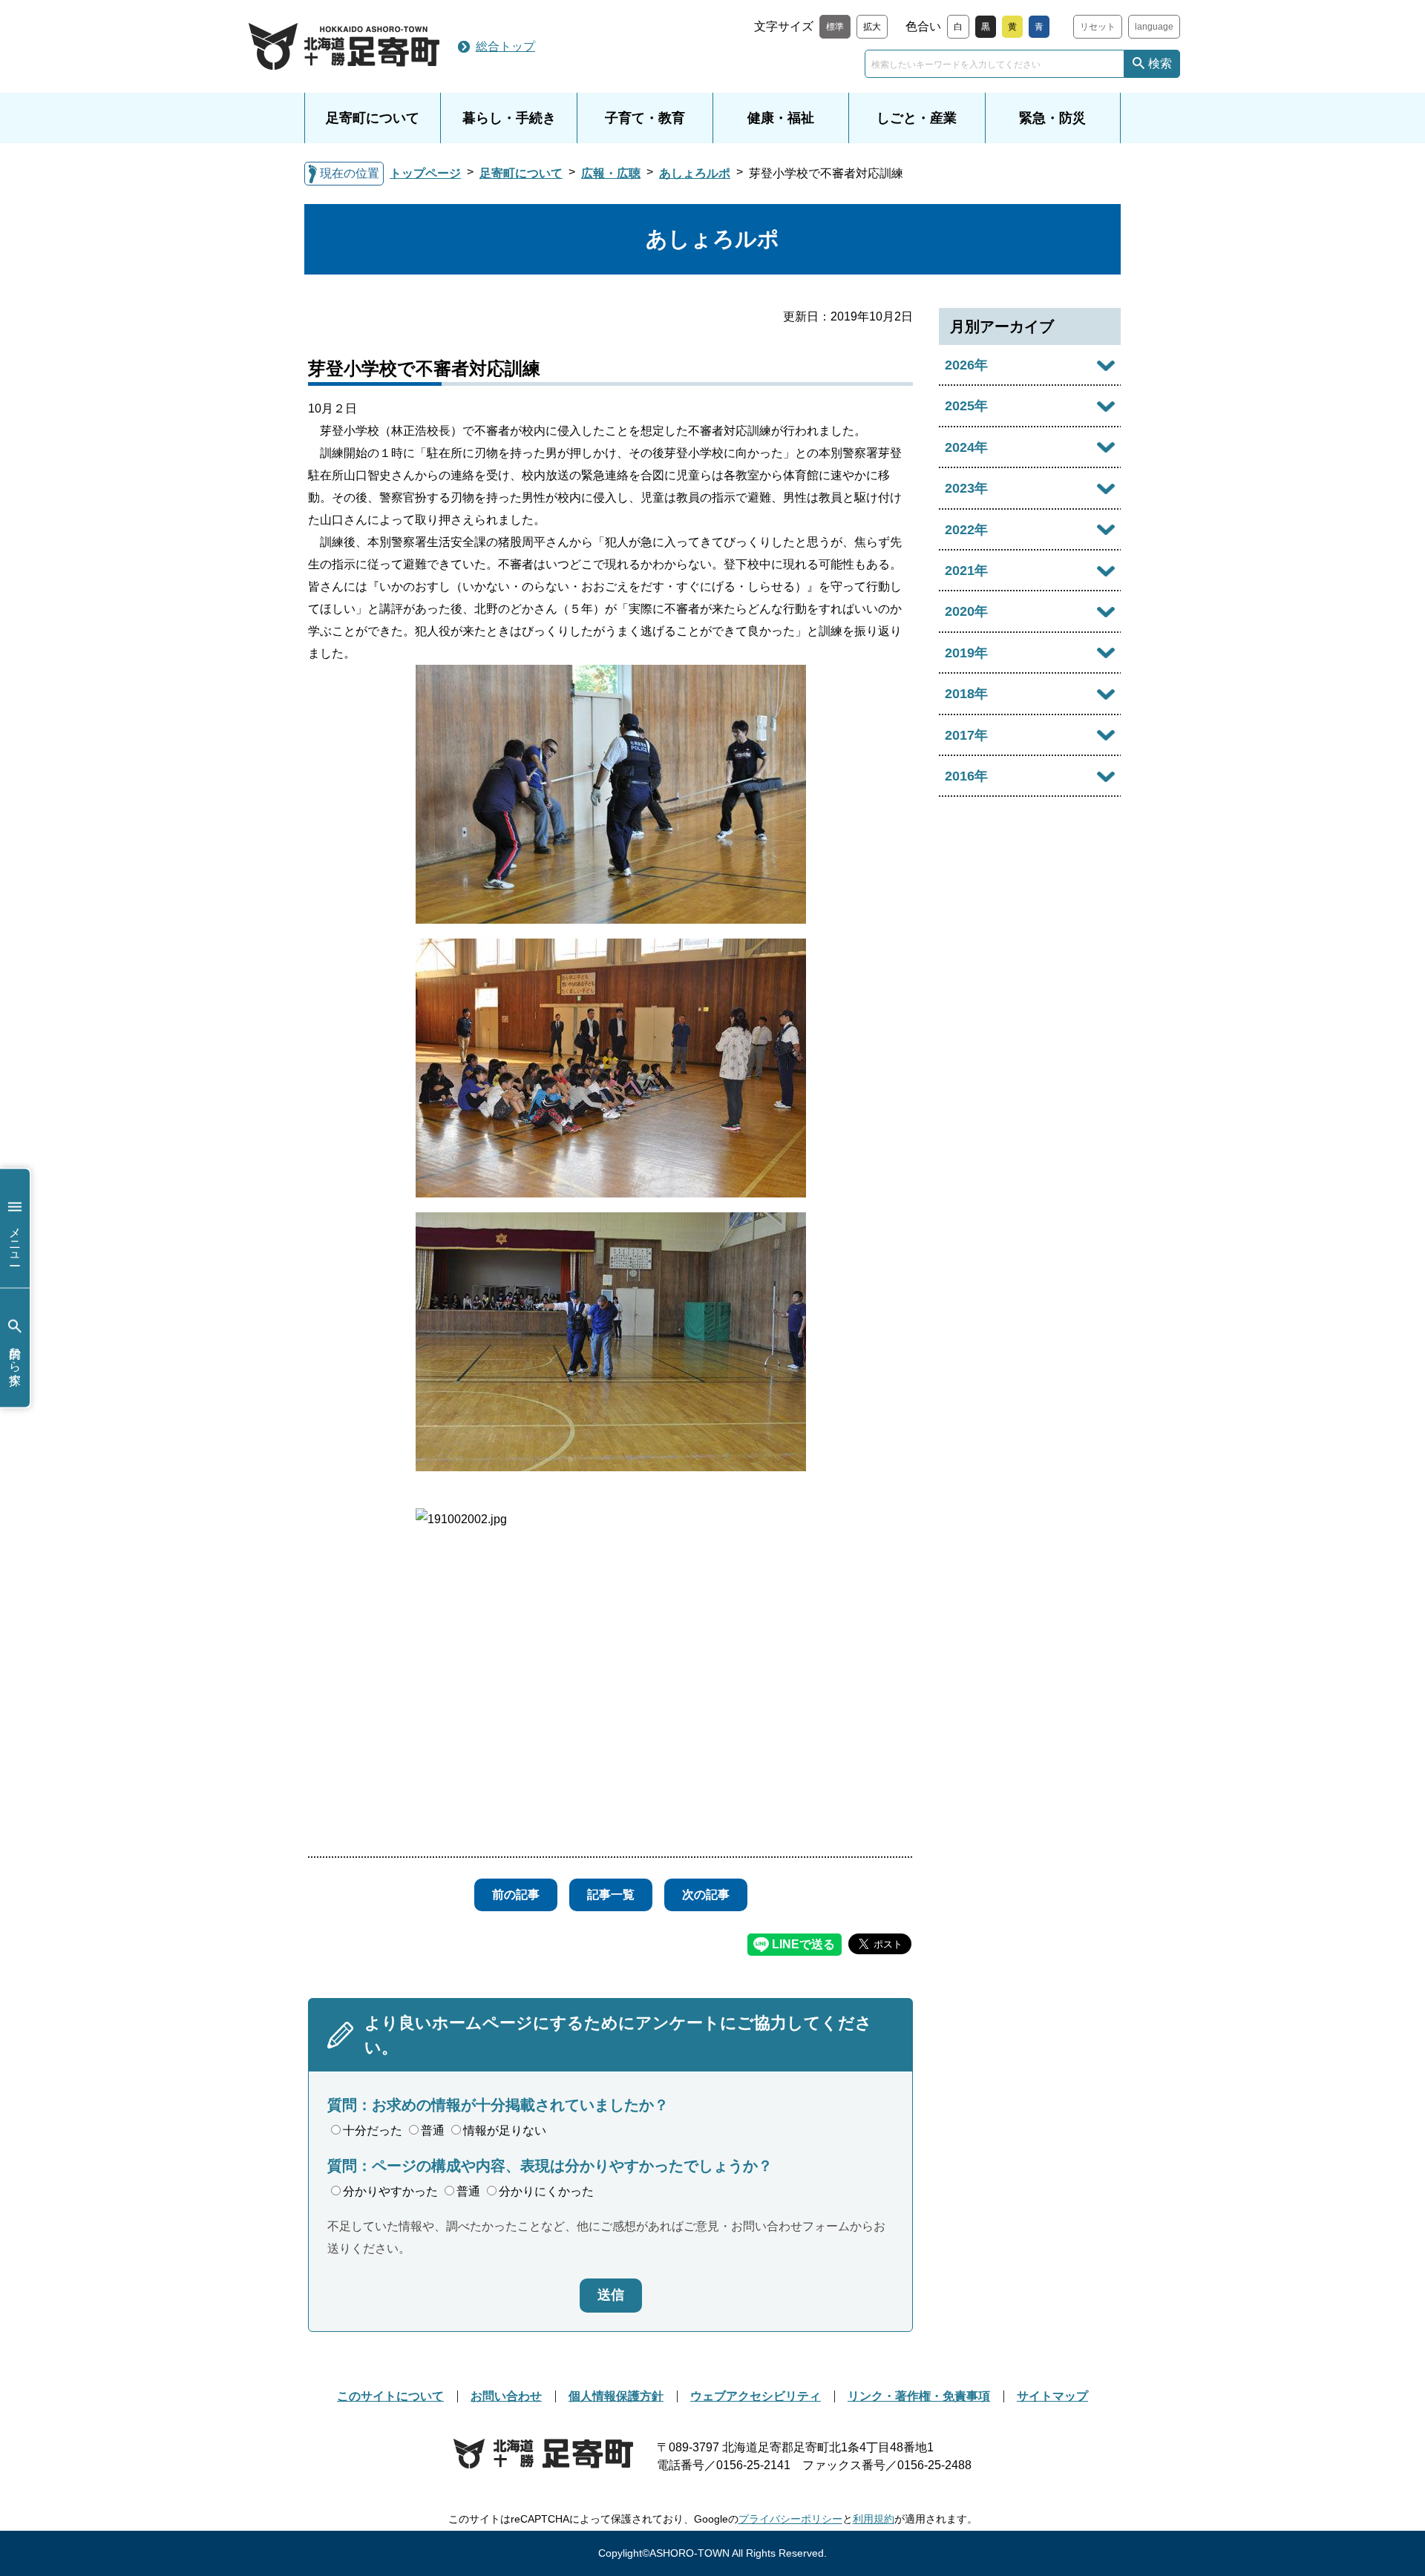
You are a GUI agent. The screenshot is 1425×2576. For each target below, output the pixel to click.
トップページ (425, 173)
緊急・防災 (1052, 118)
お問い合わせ (506, 2396)
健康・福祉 (781, 118)
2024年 (966, 447)
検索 (1160, 63)
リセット (1098, 27)
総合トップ (505, 46)
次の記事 (706, 1895)
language (1154, 27)
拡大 (872, 27)
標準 (835, 27)
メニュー (15, 1239)
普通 (433, 2130)
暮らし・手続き (509, 118)
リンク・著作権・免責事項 (919, 2396)
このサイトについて (390, 2396)
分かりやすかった (390, 2191)
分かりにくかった (546, 2191)
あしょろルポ (695, 173)
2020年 (966, 611)
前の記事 (516, 1895)
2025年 (966, 406)
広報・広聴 (611, 173)
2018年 (966, 694)
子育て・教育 (645, 118)
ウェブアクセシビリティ (756, 2396)
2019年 (966, 653)
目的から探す (15, 1358)
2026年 (966, 365)
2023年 (966, 488)
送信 (611, 2295)
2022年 (966, 530)
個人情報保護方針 (616, 2396)
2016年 (966, 776)
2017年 (966, 735)
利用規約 (874, 2519)
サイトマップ (1052, 2396)
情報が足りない (505, 2130)
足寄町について (373, 118)
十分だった (373, 2130)
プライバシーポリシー (790, 2519)
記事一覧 (611, 1895)
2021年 (966, 571)
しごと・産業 (917, 118)
